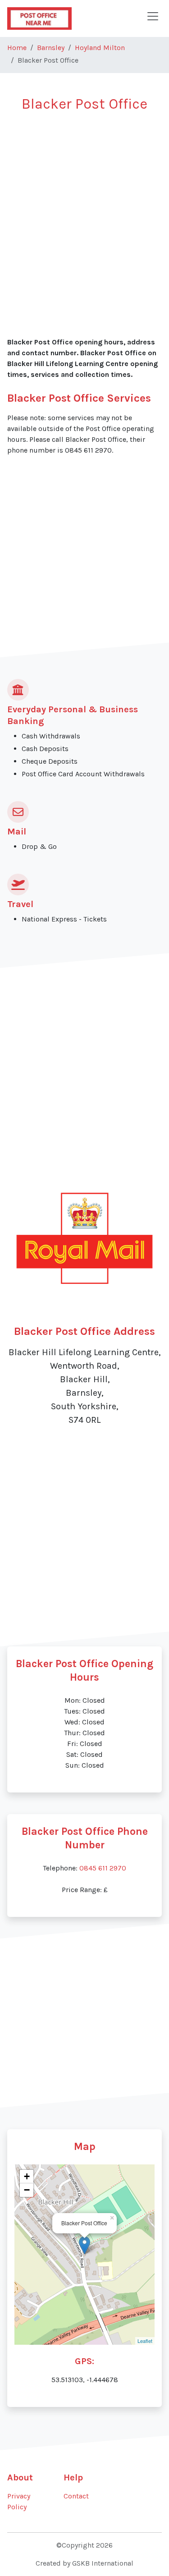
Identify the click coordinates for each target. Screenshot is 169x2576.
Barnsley (51, 48)
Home (17, 48)
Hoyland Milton (100, 48)
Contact (76, 2496)
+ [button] (27, 2176)
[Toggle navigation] (153, 16)
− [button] (27, 2190)
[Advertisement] (84, 209)
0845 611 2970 (103, 1868)
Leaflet (145, 2341)
